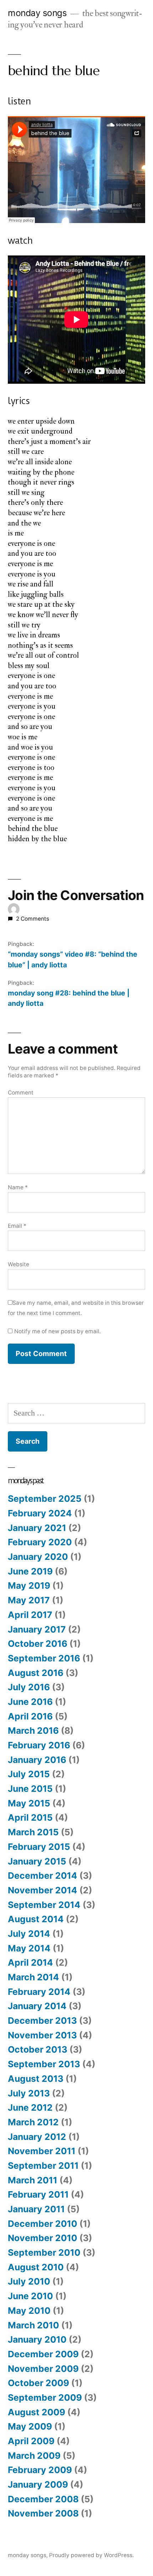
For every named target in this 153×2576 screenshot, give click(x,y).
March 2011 (33, 2180)
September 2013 (44, 2064)
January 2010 (37, 2339)
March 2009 (34, 2456)
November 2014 (43, 1890)
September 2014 (44, 1905)
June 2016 (30, 1702)
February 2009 (40, 2470)
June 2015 (30, 1789)
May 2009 (30, 2426)
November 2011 (42, 2151)
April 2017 (30, 1615)
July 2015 (29, 1774)
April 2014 (30, 1962)
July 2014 (29, 1934)
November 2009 (43, 2369)
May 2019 (29, 1586)
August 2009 (36, 2412)
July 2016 (29, 1687)
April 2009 (31, 2441)
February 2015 (39, 1847)
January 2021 (37, 1528)
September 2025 (45, 1499)
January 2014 (37, 2006)
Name (18, 1187)
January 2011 (36, 2209)
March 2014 (33, 1977)
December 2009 (43, 2354)
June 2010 (30, 2296)
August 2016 (36, 1673)
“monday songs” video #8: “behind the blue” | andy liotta (73, 959)
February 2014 (39, 1992)
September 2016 (44, 1658)
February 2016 (39, 1745)
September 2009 (45, 2397)
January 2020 (38, 1557)
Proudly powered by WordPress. (91, 2555)
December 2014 (43, 1876)
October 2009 (38, 2383)
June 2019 (30, 1571)
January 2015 (37, 1861)
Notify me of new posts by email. (57, 1331)
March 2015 (33, 1832)
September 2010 (44, 2252)
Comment (21, 1093)
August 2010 (36, 2267)
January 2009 (38, 2484)
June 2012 (30, 2107)
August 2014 (36, 1919)
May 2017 (29, 1600)
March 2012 (33, 2122)
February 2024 (40, 1513)
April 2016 (30, 1716)
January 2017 (37, 1629)
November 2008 (43, 2513)
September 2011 (43, 2166)
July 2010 (29, 2281)
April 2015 (30, 1817)
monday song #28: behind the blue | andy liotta (69, 998)
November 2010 (43, 2238)
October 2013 (38, 2049)
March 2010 (33, 2325)
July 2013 (29, 2093)
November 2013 (42, 2035)
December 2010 (43, 2224)
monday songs (37, 13)
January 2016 (37, 1760)
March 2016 (33, 1731)
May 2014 (29, 1948)
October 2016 (38, 1644)
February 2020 (40, 1542)
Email (17, 1226)
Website (19, 1264)
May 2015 (29, 1803)
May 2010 (29, 2311)
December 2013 (42, 2021)
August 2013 (36, 2079)
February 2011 (38, 2194)
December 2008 (43, 2499)
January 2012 (37, 2137)
